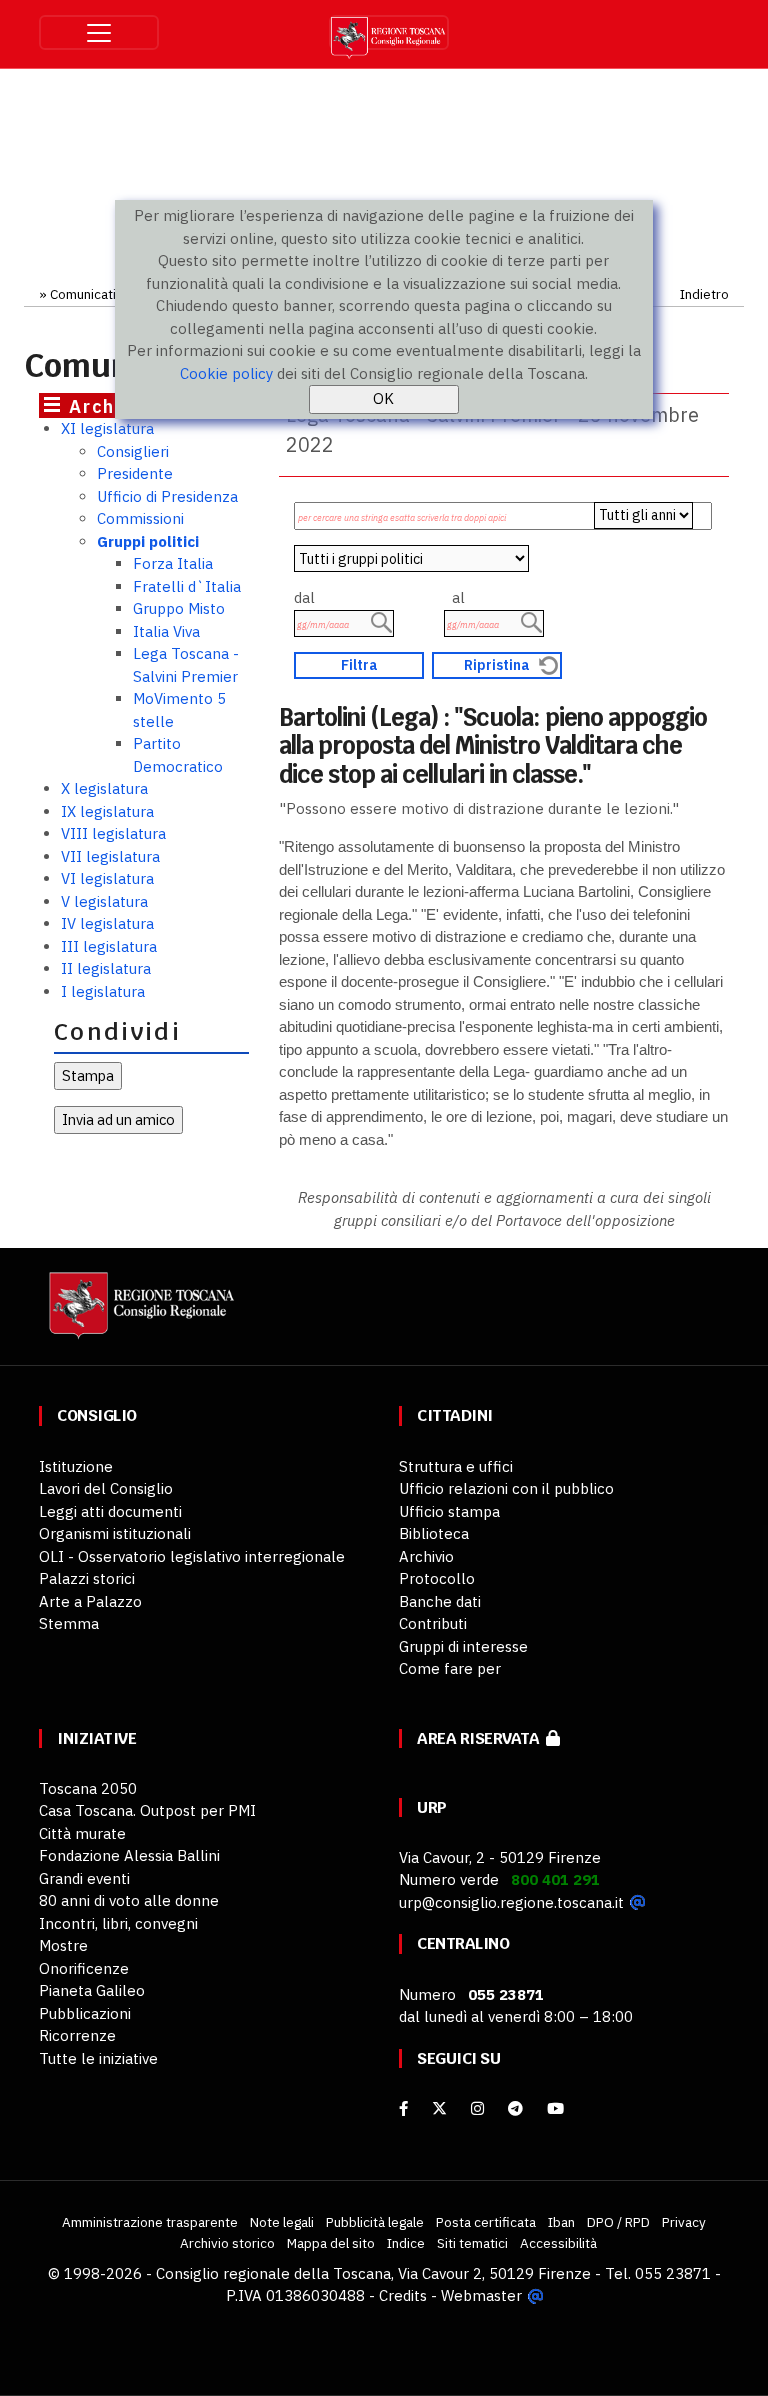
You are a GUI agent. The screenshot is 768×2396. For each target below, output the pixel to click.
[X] (439, 2108)
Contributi (433, 1623)
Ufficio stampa (449, 1511)
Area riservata (481, 1738)
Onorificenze (84, 1968)
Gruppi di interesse (463, 1646)
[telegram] (517, 2108)
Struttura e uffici (456, 1466)
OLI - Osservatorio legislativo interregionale (192, 1556)
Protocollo (437, 1578)
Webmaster (481, 2295)
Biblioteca (434, 1533)
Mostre (63, 1945)
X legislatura (104, 788)
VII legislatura (110, 856)
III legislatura (109, 946)
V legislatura (104, 901)
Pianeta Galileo (92, 1990)
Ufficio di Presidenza (167, 496)
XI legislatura (107, 428)
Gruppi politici (148, 541)
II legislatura (106, 968)
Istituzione (76, 1466)
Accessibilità (558, 2243)
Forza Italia (173, 563)
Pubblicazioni (85, 2013)
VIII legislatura (113, 833)
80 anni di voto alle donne (129, 1900)
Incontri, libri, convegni (118, 1923)
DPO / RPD (618, 2222)
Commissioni (140, 518)
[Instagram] (477, 2108)
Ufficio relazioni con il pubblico (506, 1488)
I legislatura (103, 991)
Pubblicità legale (375, 2222)
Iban (561, 2222)
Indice (406, 2243)
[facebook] (403, 2108)
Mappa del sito (331, 2243)
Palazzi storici (87, 1578)
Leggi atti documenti (110, 1511)
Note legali (282, 2222)
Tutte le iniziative (98, 2058)
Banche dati (440, 1601)
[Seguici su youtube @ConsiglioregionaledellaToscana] (555, 2108)
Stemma (69, 1623)
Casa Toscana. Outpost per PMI (147, 1810)
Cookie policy (226, 373)
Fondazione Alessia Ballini (129, 1855)
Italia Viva (166, 631)
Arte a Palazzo (90, 1601)
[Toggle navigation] (99, 32)
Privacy (684, 2222)
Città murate (82, 1833)
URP (432, 1807)
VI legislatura (107, 878)
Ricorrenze (77, 2035)
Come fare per (450, 1668)
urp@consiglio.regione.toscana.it (511, 1902)
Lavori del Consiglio (106, 1488)
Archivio (426, 1556)
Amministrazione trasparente (150, 2222)
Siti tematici (472, 2243)
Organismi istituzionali (115, 1533)
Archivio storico (227, 2243)
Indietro (704, 294)
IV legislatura (107, 923)
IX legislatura (107, 811)
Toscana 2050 (88, 1788)
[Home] (139, 1315)
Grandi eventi (84, 1878)
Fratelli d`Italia (187, 586)
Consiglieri (133, 451)
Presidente (135, 473)
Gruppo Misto (179, 608)
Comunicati (83, 294)
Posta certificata (486, 2222)
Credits (403, 2295)
